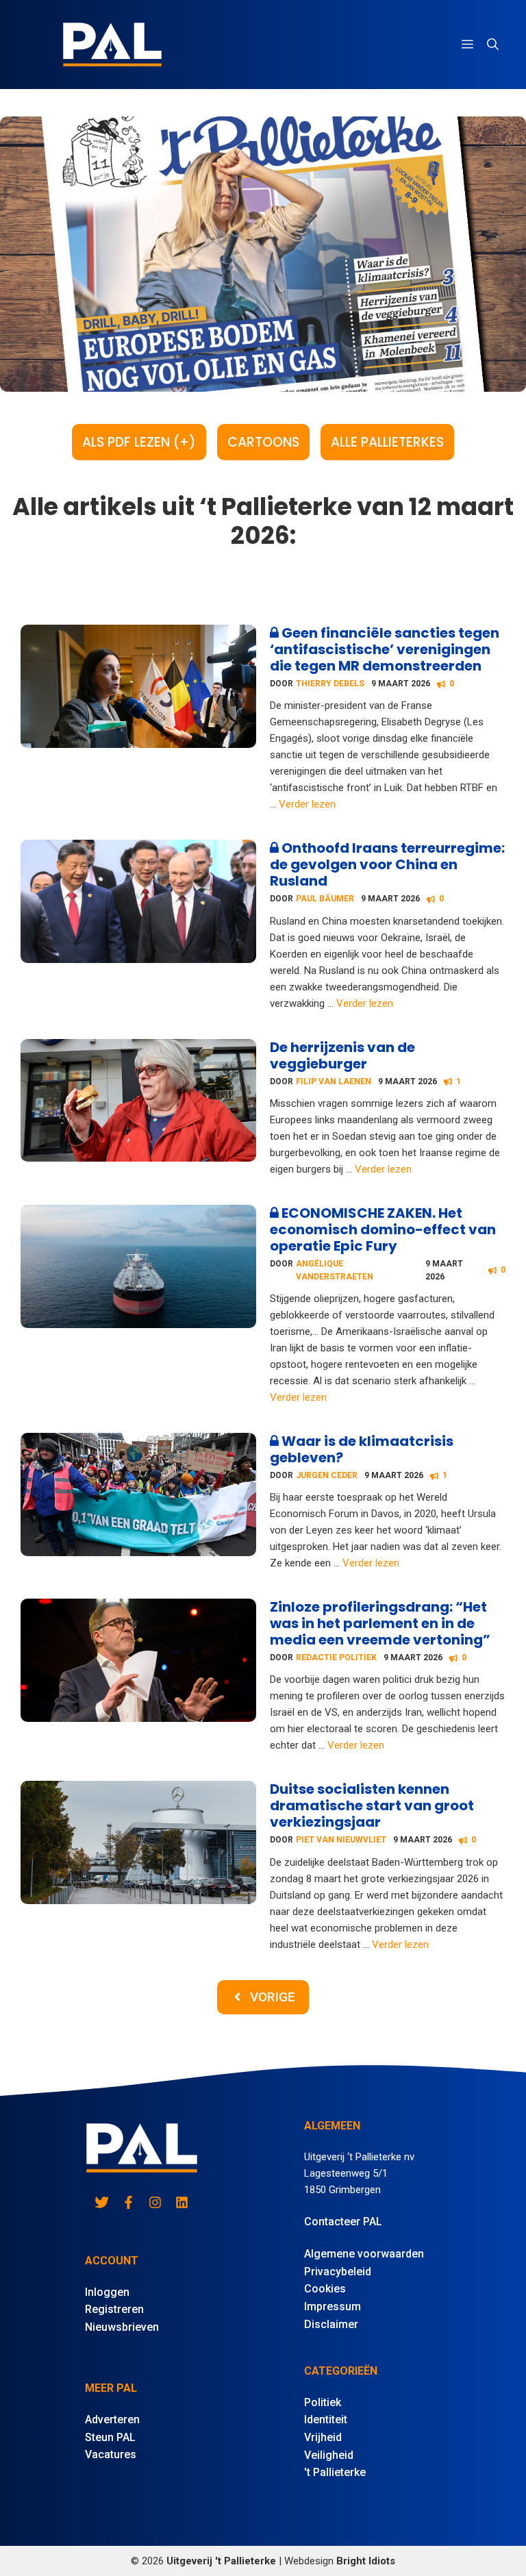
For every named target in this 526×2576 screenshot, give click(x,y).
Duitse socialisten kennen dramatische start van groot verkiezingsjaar (372, 1805)
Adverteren (112, 2419)
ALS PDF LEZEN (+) (139, 442)
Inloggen (107, 2292)
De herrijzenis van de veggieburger (342, 1055)
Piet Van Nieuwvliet (341, 1840)
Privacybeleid (338, 2272)
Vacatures (111, 2454)
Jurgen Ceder (327, 1475)
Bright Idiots (366, 2561)
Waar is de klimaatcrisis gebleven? (362, 1449)
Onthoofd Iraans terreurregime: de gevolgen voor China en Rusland (387, 864)
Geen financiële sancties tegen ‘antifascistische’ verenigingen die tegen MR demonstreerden (385, 649)
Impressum (333, 2306)
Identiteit (326, 2419)
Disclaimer (331, 2324)
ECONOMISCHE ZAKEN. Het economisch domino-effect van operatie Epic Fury (383, 1229)
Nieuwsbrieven (122, 2327)
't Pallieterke (335, 2472)
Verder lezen (307, 804)
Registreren (114, 2309)
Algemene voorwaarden (364, 2254)
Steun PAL (110, 2437)
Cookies (325, 2289)
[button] (493, 45)
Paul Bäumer (325, 899)
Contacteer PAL (343, 2222)
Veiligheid (329, 2455)
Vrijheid (323, 2437)
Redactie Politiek (336, 1658)
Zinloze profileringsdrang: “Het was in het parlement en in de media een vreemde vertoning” (380, 1623)
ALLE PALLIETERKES (387, 442)
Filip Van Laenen (334, 1081)
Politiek (323, 2402)
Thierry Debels (330, 684)
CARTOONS (263, 442)
